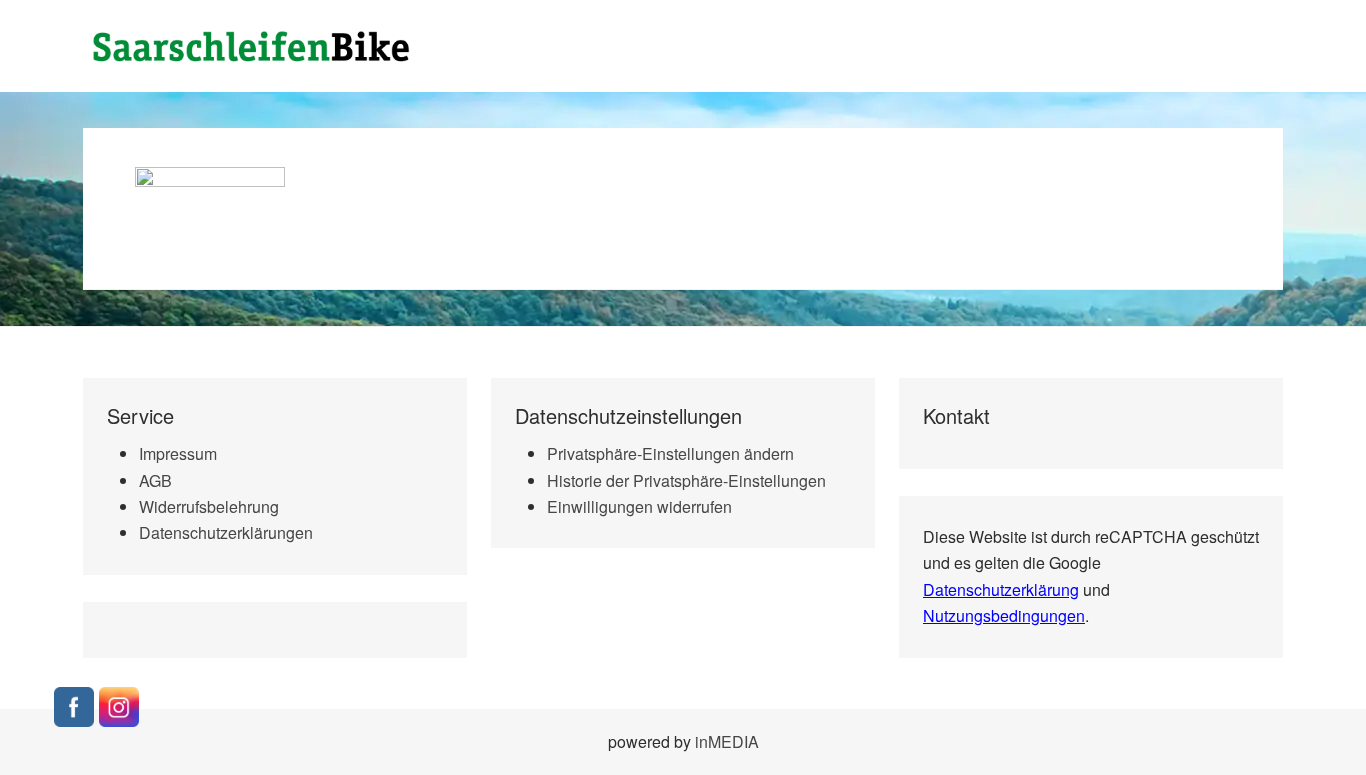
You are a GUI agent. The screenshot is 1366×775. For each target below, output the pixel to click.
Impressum (178, 453)
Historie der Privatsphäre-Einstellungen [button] (686, 480)
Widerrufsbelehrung (209, 506)
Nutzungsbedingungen (1004, 615)
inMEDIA (727, 741)
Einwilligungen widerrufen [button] (639, 506)
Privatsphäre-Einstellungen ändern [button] (670, 453)
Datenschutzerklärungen (226, 532)
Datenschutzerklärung (1001, 589)
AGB (155, 480)
